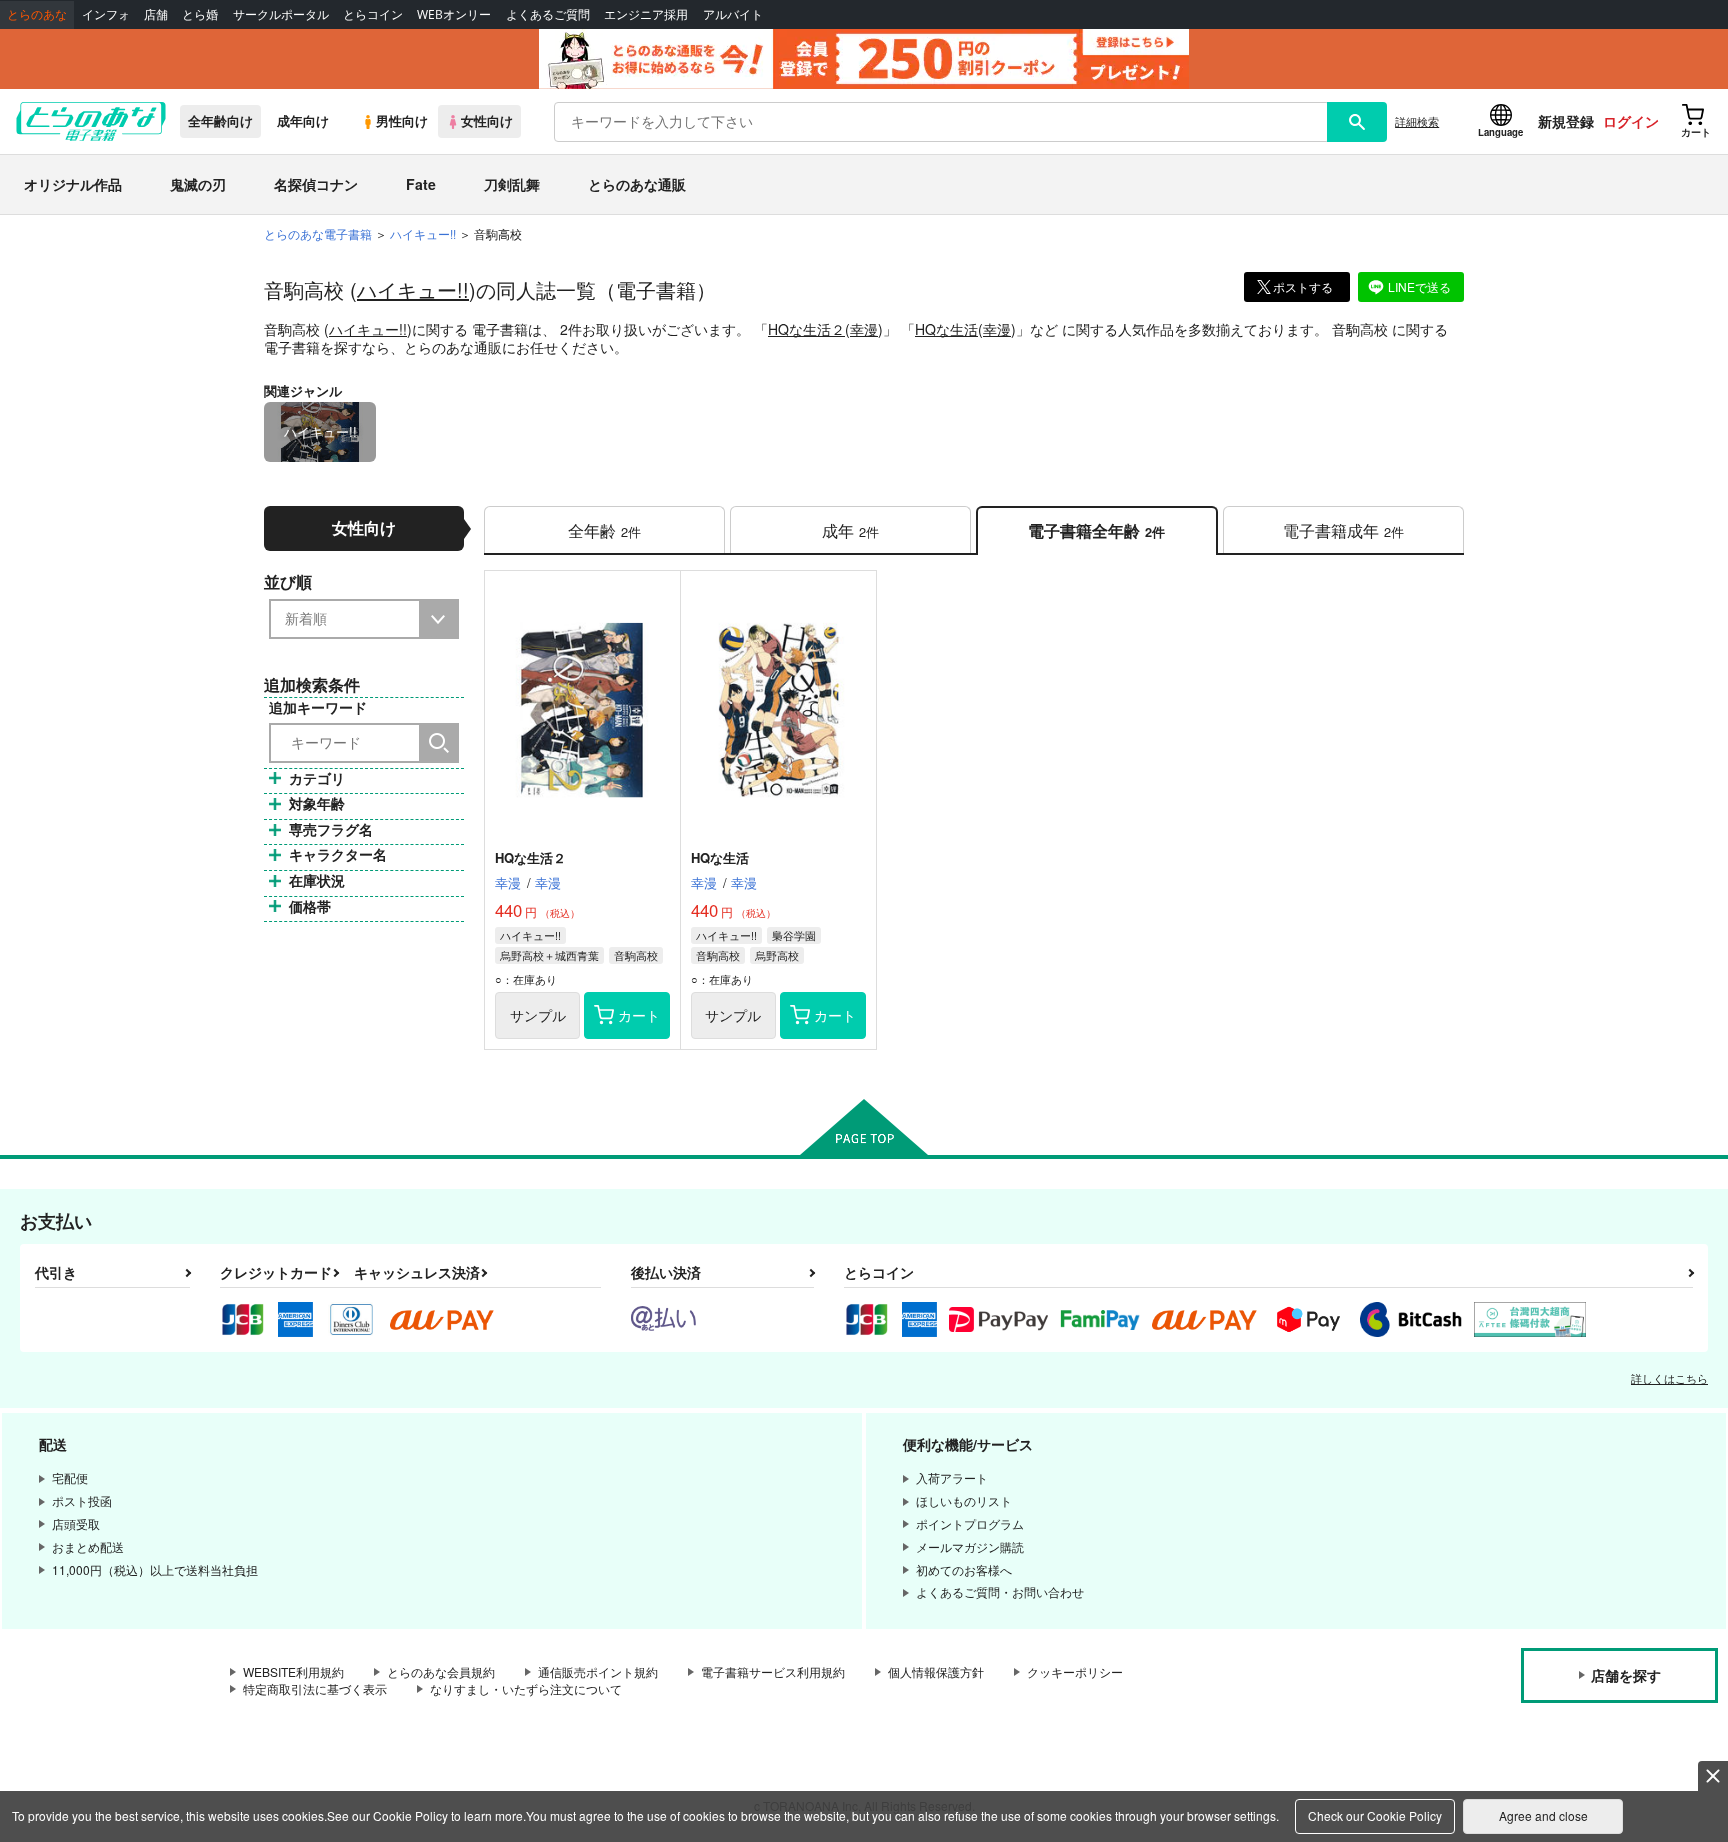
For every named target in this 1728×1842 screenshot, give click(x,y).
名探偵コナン (316, 184)
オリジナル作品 (73, 184)
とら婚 (200, 14)
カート (639, 1015)
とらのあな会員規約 (441, 1671)
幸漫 (864, 329)
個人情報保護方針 (936, 1671)
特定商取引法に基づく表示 (315, 1688)
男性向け (402, 121)
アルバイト (733, 14)
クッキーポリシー (1075, 1671)
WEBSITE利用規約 (293, 1671)
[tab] (604, 530)
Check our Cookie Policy (1375, 1815)
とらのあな (37, 14)
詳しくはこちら (1669, 1378)
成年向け (303, 121)
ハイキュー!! (413, 289)
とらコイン (373, 14)
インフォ (106, 14)
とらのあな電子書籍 (318, 233)
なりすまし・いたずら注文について (526, 1688)
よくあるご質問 (548, 14)
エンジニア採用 (646, 14)
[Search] (439, 743)
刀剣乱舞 (512, 184)
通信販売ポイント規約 (598, 1671)
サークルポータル (281, 14)
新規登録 (1566, 121)
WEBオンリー (454, 14)
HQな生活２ (806, 329)
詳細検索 (1417, 121)
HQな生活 (946, 329)
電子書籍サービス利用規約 (773, 1671)
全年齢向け (220, 121)
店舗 (156, 14)
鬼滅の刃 (198, 184)
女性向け (487, 121)
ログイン (1631, 121)
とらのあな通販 (637, 184)
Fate (421, 184)
